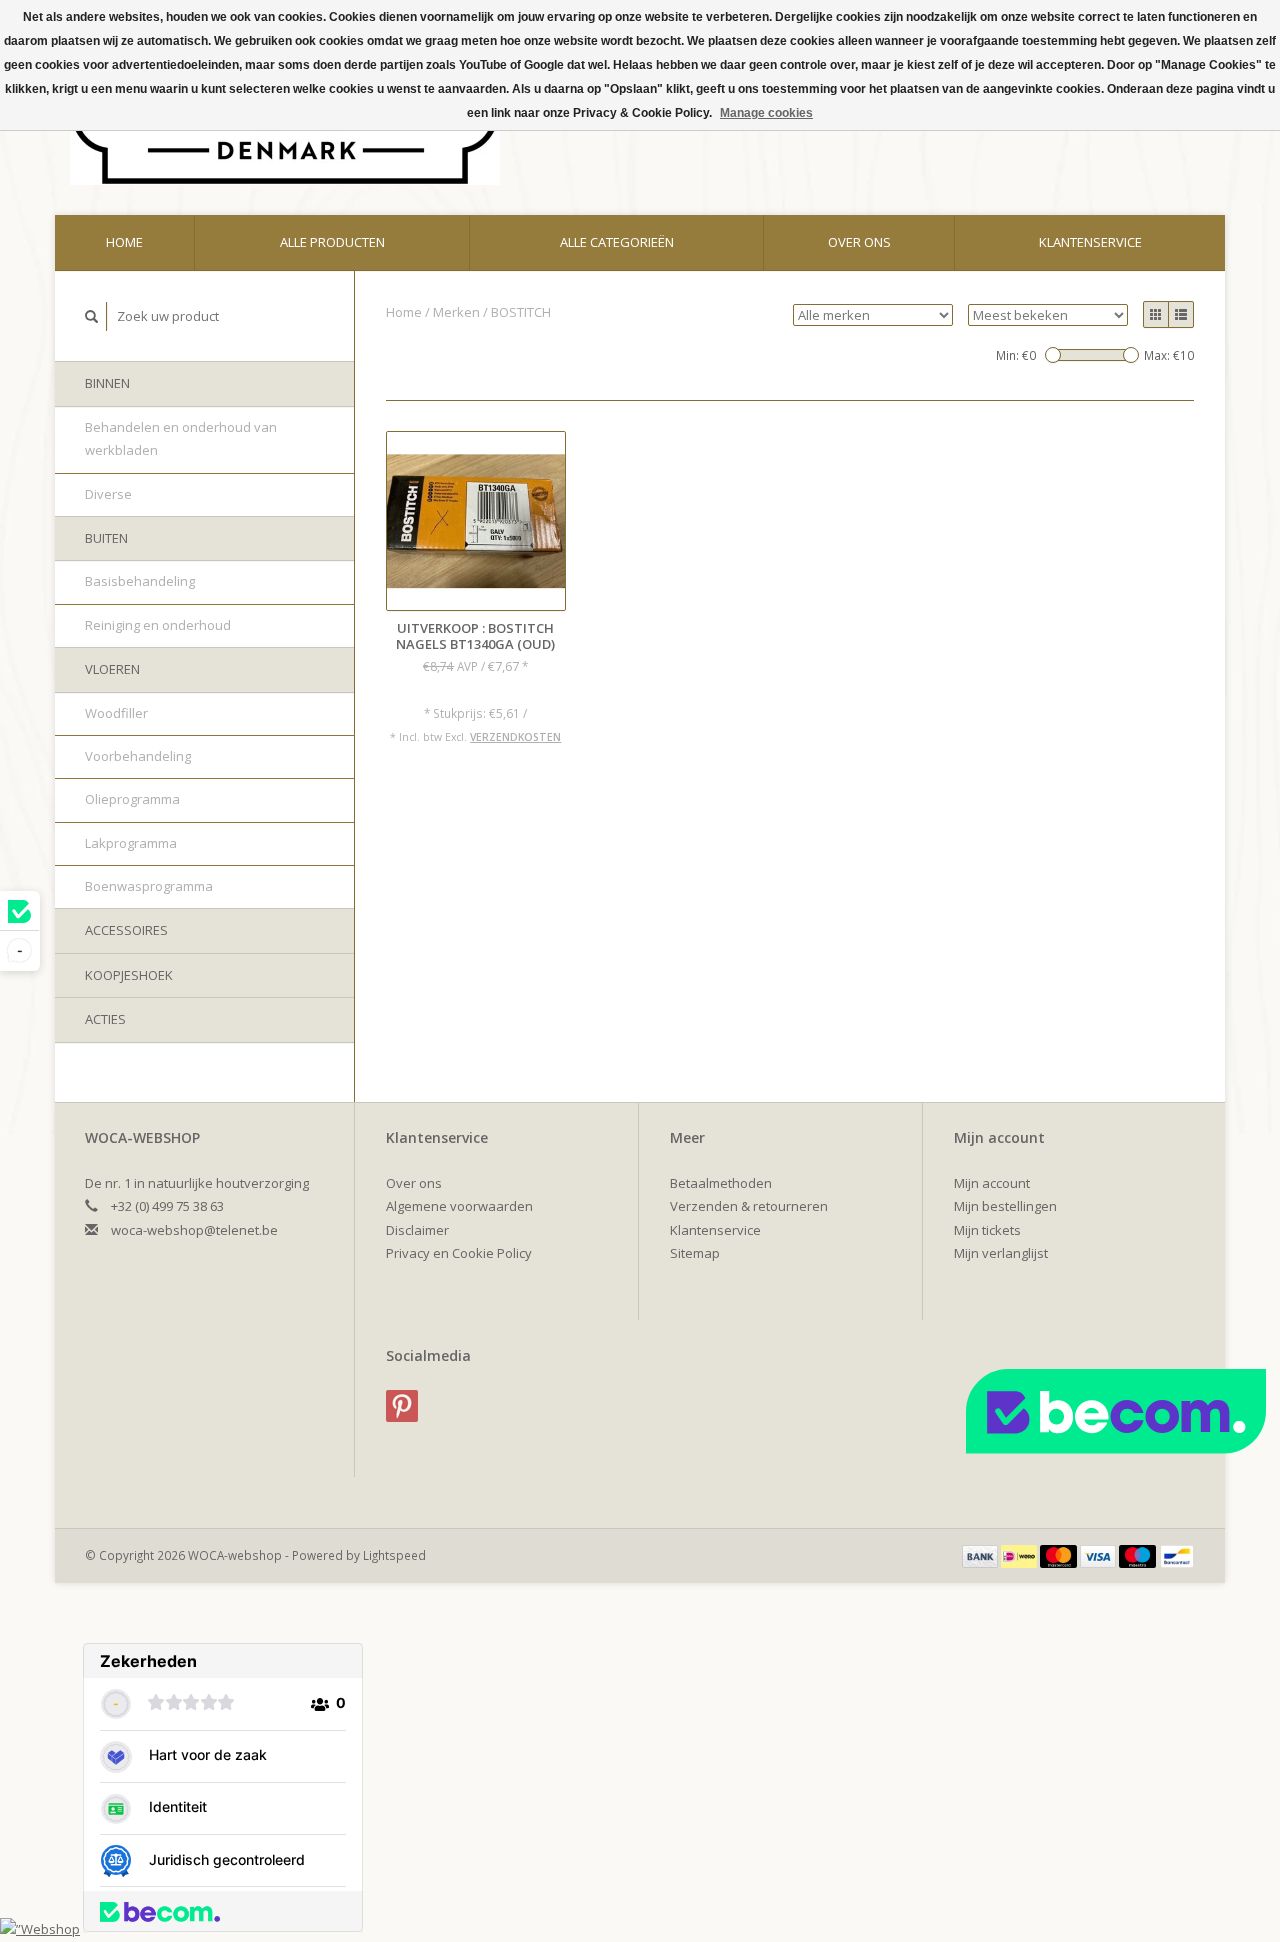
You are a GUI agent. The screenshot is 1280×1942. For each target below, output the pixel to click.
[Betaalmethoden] (982, 1555)
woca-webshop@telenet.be (194, 1230)
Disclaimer (417, 1230)
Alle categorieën (617, 242)
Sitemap (695, 1253)
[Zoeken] (92, 316)
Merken (456, 312)
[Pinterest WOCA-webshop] (402, 1406)
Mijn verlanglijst (1001, 1253)
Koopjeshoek (129, 975)
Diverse (108, 494)
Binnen (107, 383)
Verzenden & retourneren (749, 1206)
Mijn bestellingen (1005, 1206)
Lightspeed (394, 1555)
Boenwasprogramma (149, 886)
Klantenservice (1090, 242)
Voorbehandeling (138, 756)
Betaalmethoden (721, 1183)
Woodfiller (116, 713)
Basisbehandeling (140, 581)
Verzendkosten (515, 737)
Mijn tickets (987, 1230)
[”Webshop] (40, 1928)
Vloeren (112, 669)
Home (124, 242)
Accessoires (126, 930)
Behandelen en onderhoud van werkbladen (181, 438)
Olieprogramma (132, 799)
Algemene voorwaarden (459, 1206)
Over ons (859, 242)
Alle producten (332, 242)
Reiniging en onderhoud (158, 625)
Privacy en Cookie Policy (459, 1253)
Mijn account (992, 1183)
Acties (105, 1019)
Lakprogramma (131, 843)
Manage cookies (766, 113)
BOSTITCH (521, 312)
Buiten (106, 538)
